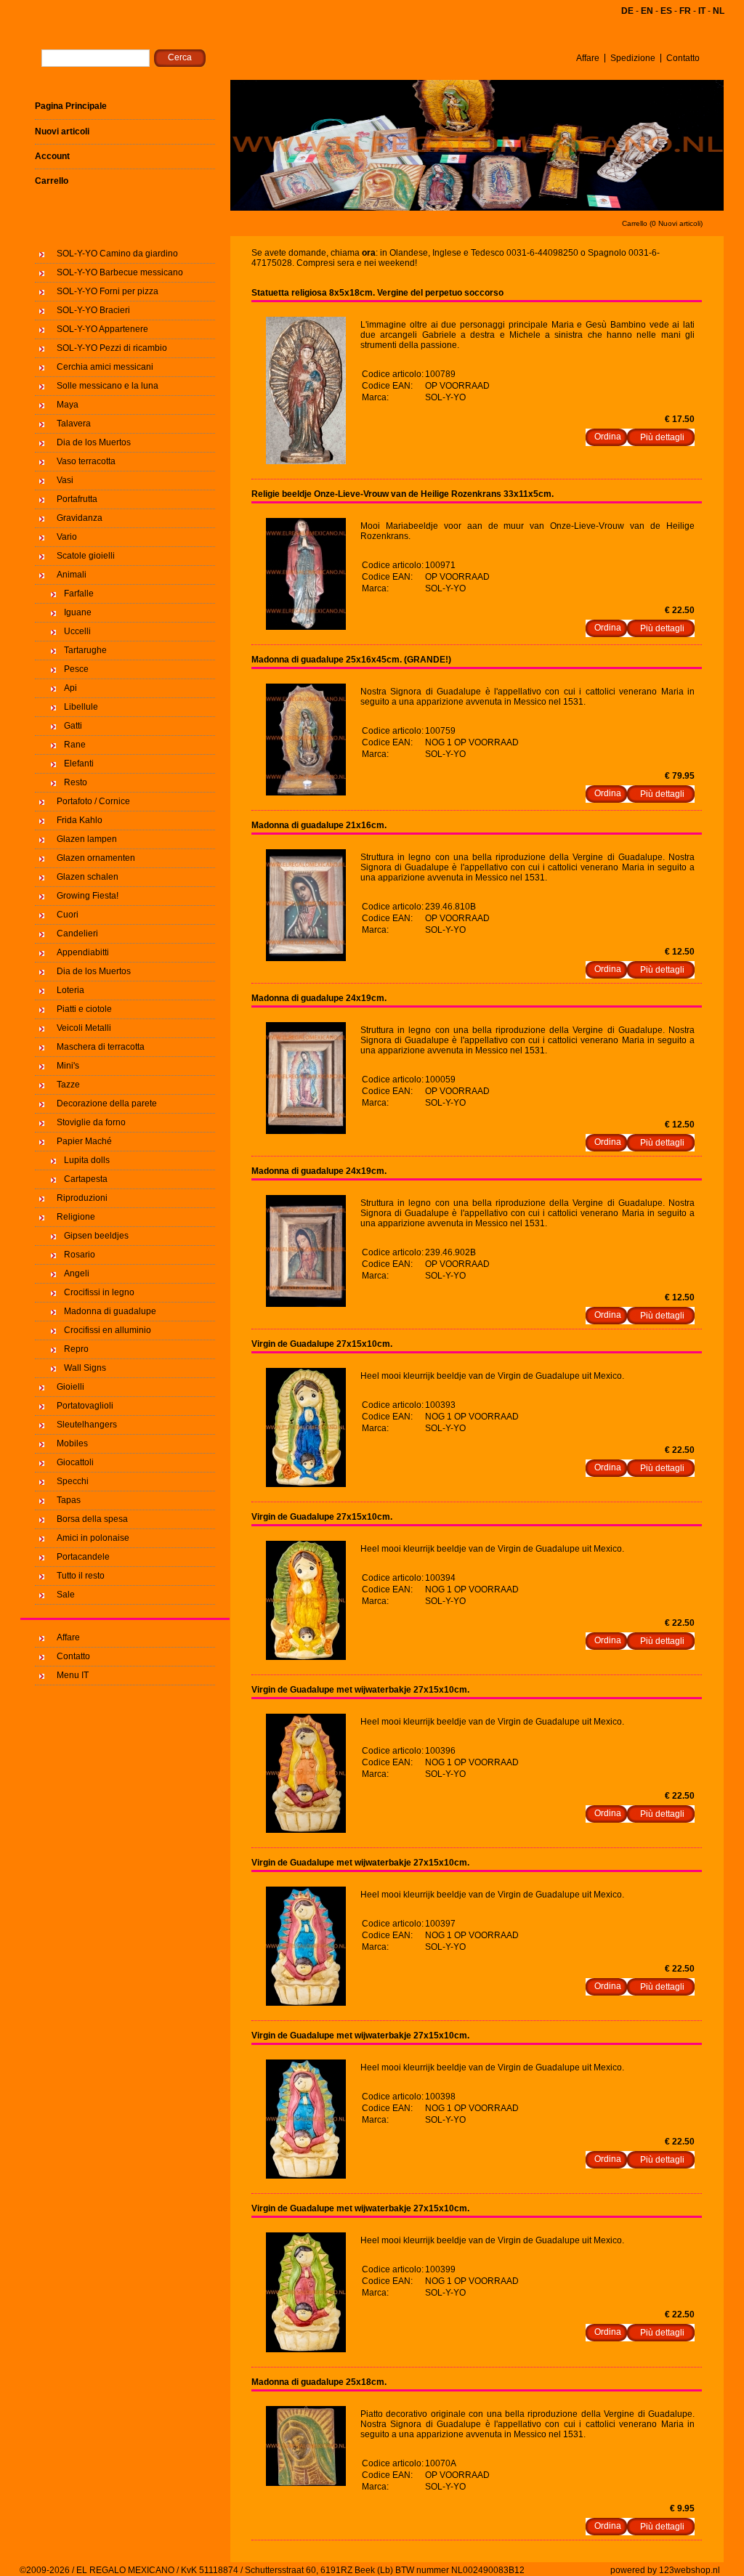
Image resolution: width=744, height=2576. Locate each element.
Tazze (68, 1085)
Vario (67, 537)
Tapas (69, 1500)
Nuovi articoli (62, 131)
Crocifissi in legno (99, 1292)
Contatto (683, 58)
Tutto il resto (81, 1576)
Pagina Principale (71, 106)
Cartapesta (86, 1179)
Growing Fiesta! (88, 896)
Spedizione (633, 58)
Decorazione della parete (107, 1103)
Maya (68, 405)
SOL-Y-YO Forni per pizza (108, 291)
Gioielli (70, 1387)
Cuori (68, 915)
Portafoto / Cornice (93, 801)
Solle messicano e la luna (108, 386)
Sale (66, 1595)
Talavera (74, 424)
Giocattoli (75, 1462)
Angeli (77, 1273)
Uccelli (77, 631)
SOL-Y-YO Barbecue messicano (120, 272)
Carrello (52, 181)
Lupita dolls (87, 1160)
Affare (588, 58)
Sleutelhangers (87, 1425)
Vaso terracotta (86, 461)
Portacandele (83, 1557)
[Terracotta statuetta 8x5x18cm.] (306, 461)
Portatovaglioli (85, 1406)
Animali (72, 575)
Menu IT (73, 1675)
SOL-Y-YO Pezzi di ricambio (112, 348)
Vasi (65, 480)
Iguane (78, 612)
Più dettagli (662, 437)
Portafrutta (77, 499)
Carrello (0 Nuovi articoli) (662, 223)
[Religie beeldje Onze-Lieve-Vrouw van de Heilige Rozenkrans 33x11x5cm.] (306, 627)
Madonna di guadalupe (110, 1311)
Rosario (80, 1255)
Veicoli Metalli (84, 1028)
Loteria (70, 990)
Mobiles (72, 1443)
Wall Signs (85, 1368)
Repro (76, 1349)
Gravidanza (80, 518)
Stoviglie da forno (91, 1122)
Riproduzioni (82, 1198)
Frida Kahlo (80, 820)
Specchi (73, 1481)
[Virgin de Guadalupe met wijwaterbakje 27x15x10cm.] (306, 1830)
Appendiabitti (83, 952)
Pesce (76, 669)
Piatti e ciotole (84, 1009)
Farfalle (79, 594)
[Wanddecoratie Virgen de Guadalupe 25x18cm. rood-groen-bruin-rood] (306, 2483)
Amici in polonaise (93, 1538)
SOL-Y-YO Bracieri (93, 310)
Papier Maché (84, 1141)
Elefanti (79, 764)
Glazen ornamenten (96, 858)
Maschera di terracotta (101, 1047)
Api (70, 688)
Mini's (68, 1066)
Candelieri (77, 933)
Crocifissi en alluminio (108, 1330)
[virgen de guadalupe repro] (306, 958)
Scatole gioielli (86, 556)
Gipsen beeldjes (96, 1236)
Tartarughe (85, 650)
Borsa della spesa (92, 1519)
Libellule (81, 707)
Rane (75, 745)
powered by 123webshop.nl (665, 2570)
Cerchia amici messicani (105, 367)
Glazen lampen (87, 839)
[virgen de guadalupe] (306, 793)
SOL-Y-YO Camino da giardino (117, 254)
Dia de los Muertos (94, 442)
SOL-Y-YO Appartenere (102, 329)
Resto (76, 782)
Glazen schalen (88, 877)
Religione (76, 1217)
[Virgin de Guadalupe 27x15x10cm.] (306, 1484)
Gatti (73, 726)
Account (52, 156)
